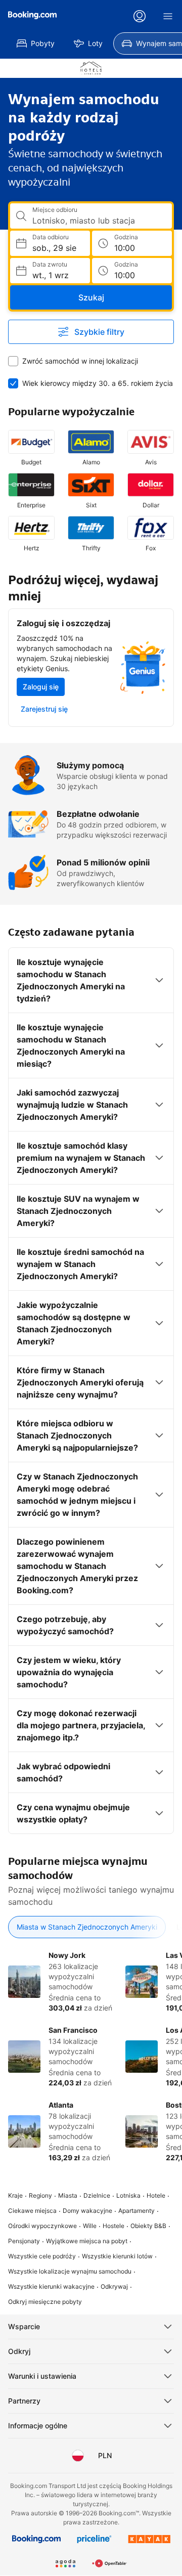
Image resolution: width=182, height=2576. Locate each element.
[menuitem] (36, 43)
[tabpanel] (91, 2057)
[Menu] (168, 16)
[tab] (87, 1927)
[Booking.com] (32, 15)
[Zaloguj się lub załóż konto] (140, 16)
